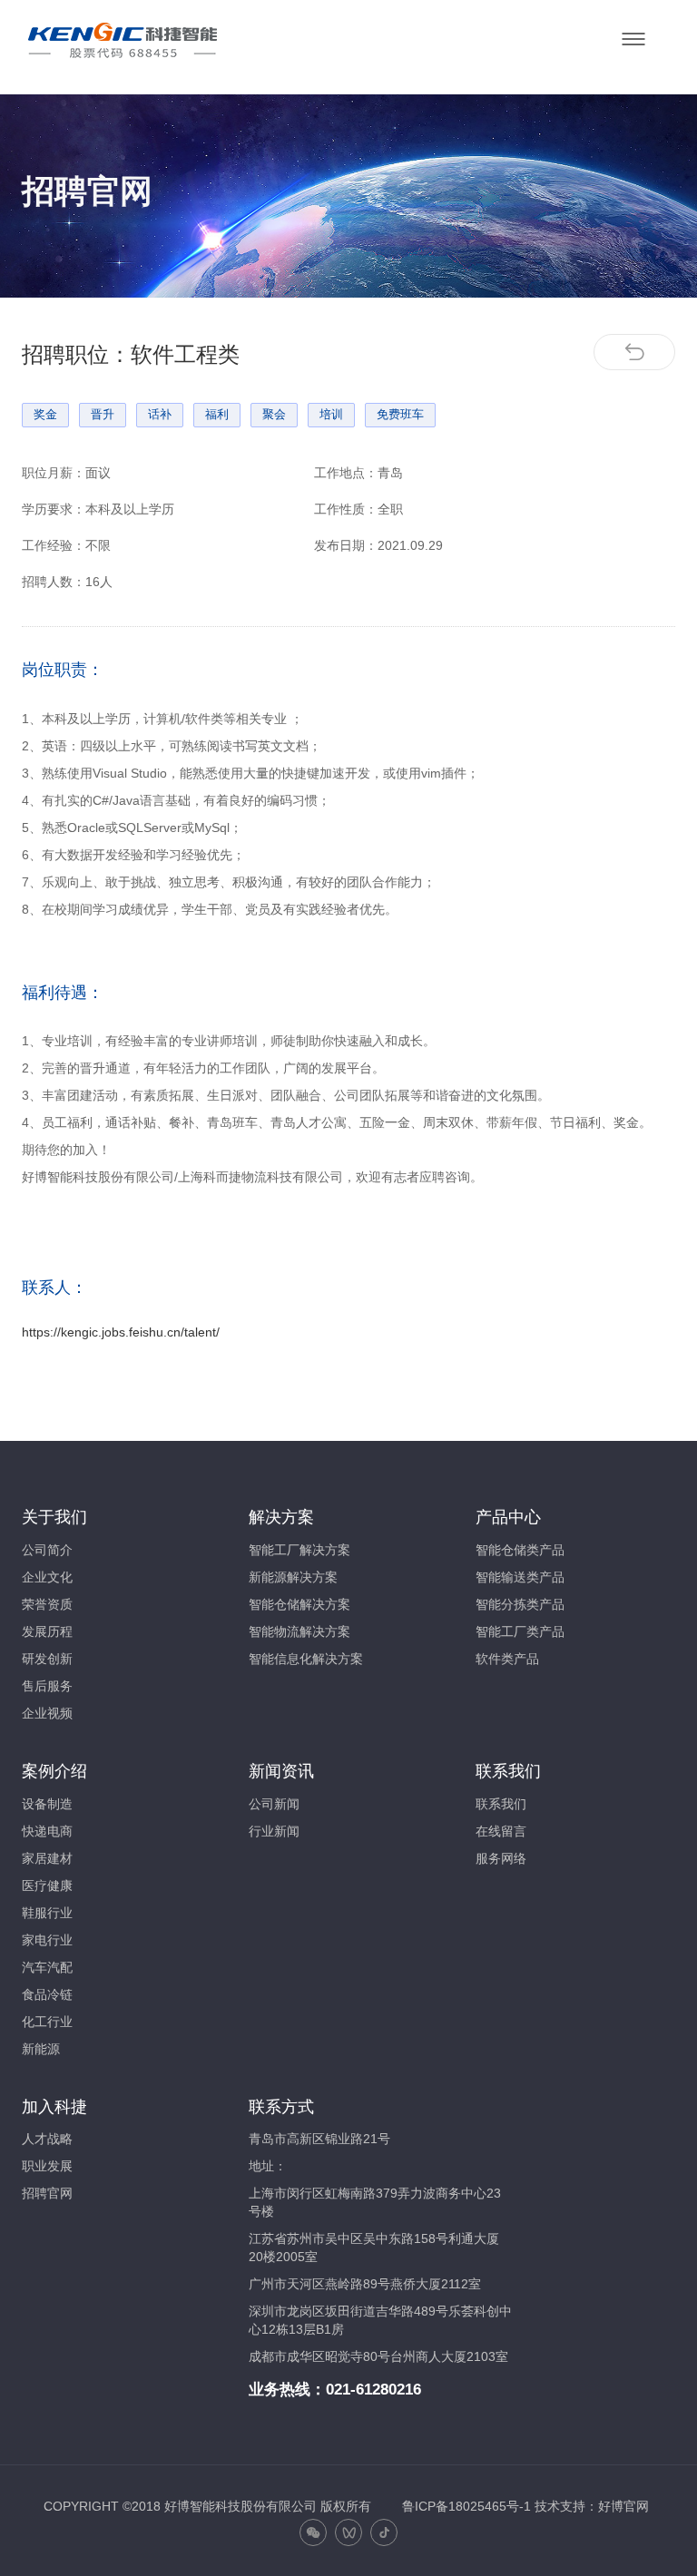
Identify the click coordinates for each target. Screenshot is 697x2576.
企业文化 (47, 1577)
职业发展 (47, 2166)
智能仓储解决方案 (299, 1604)
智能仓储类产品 (520, 1550)
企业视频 (47, 1713)
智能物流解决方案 (299, 1631)
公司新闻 (274, 1804)
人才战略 (47, 2139)
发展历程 (47, 1631)
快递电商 (47, 1831)
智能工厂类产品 (520, 1631)
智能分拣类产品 (520, 1604)
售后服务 (47, 1686)
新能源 (41, 2049)
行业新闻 (274, 1831)
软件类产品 (507, 1659)
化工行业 (47, 2022)
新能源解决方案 (293, 1577)
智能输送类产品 (520, 1577)
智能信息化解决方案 (306, 1659)
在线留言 (501, 1831)
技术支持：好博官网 (592, 2506)
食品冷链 (47, 1994)
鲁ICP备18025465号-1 (466, 2506)
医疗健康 (47, 1885)
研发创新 (47, 1659)
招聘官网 (47, 2193)
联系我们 (501, 1804)
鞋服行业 (47, 1913)
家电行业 (47, 1940)
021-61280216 (373, 2390)
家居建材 (47, 1858)
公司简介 (47, 1550)
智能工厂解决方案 (299, 1550)
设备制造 (47, 1804)
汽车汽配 (47, 1967)
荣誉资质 (47, 1604)
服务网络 (501, 1858)
